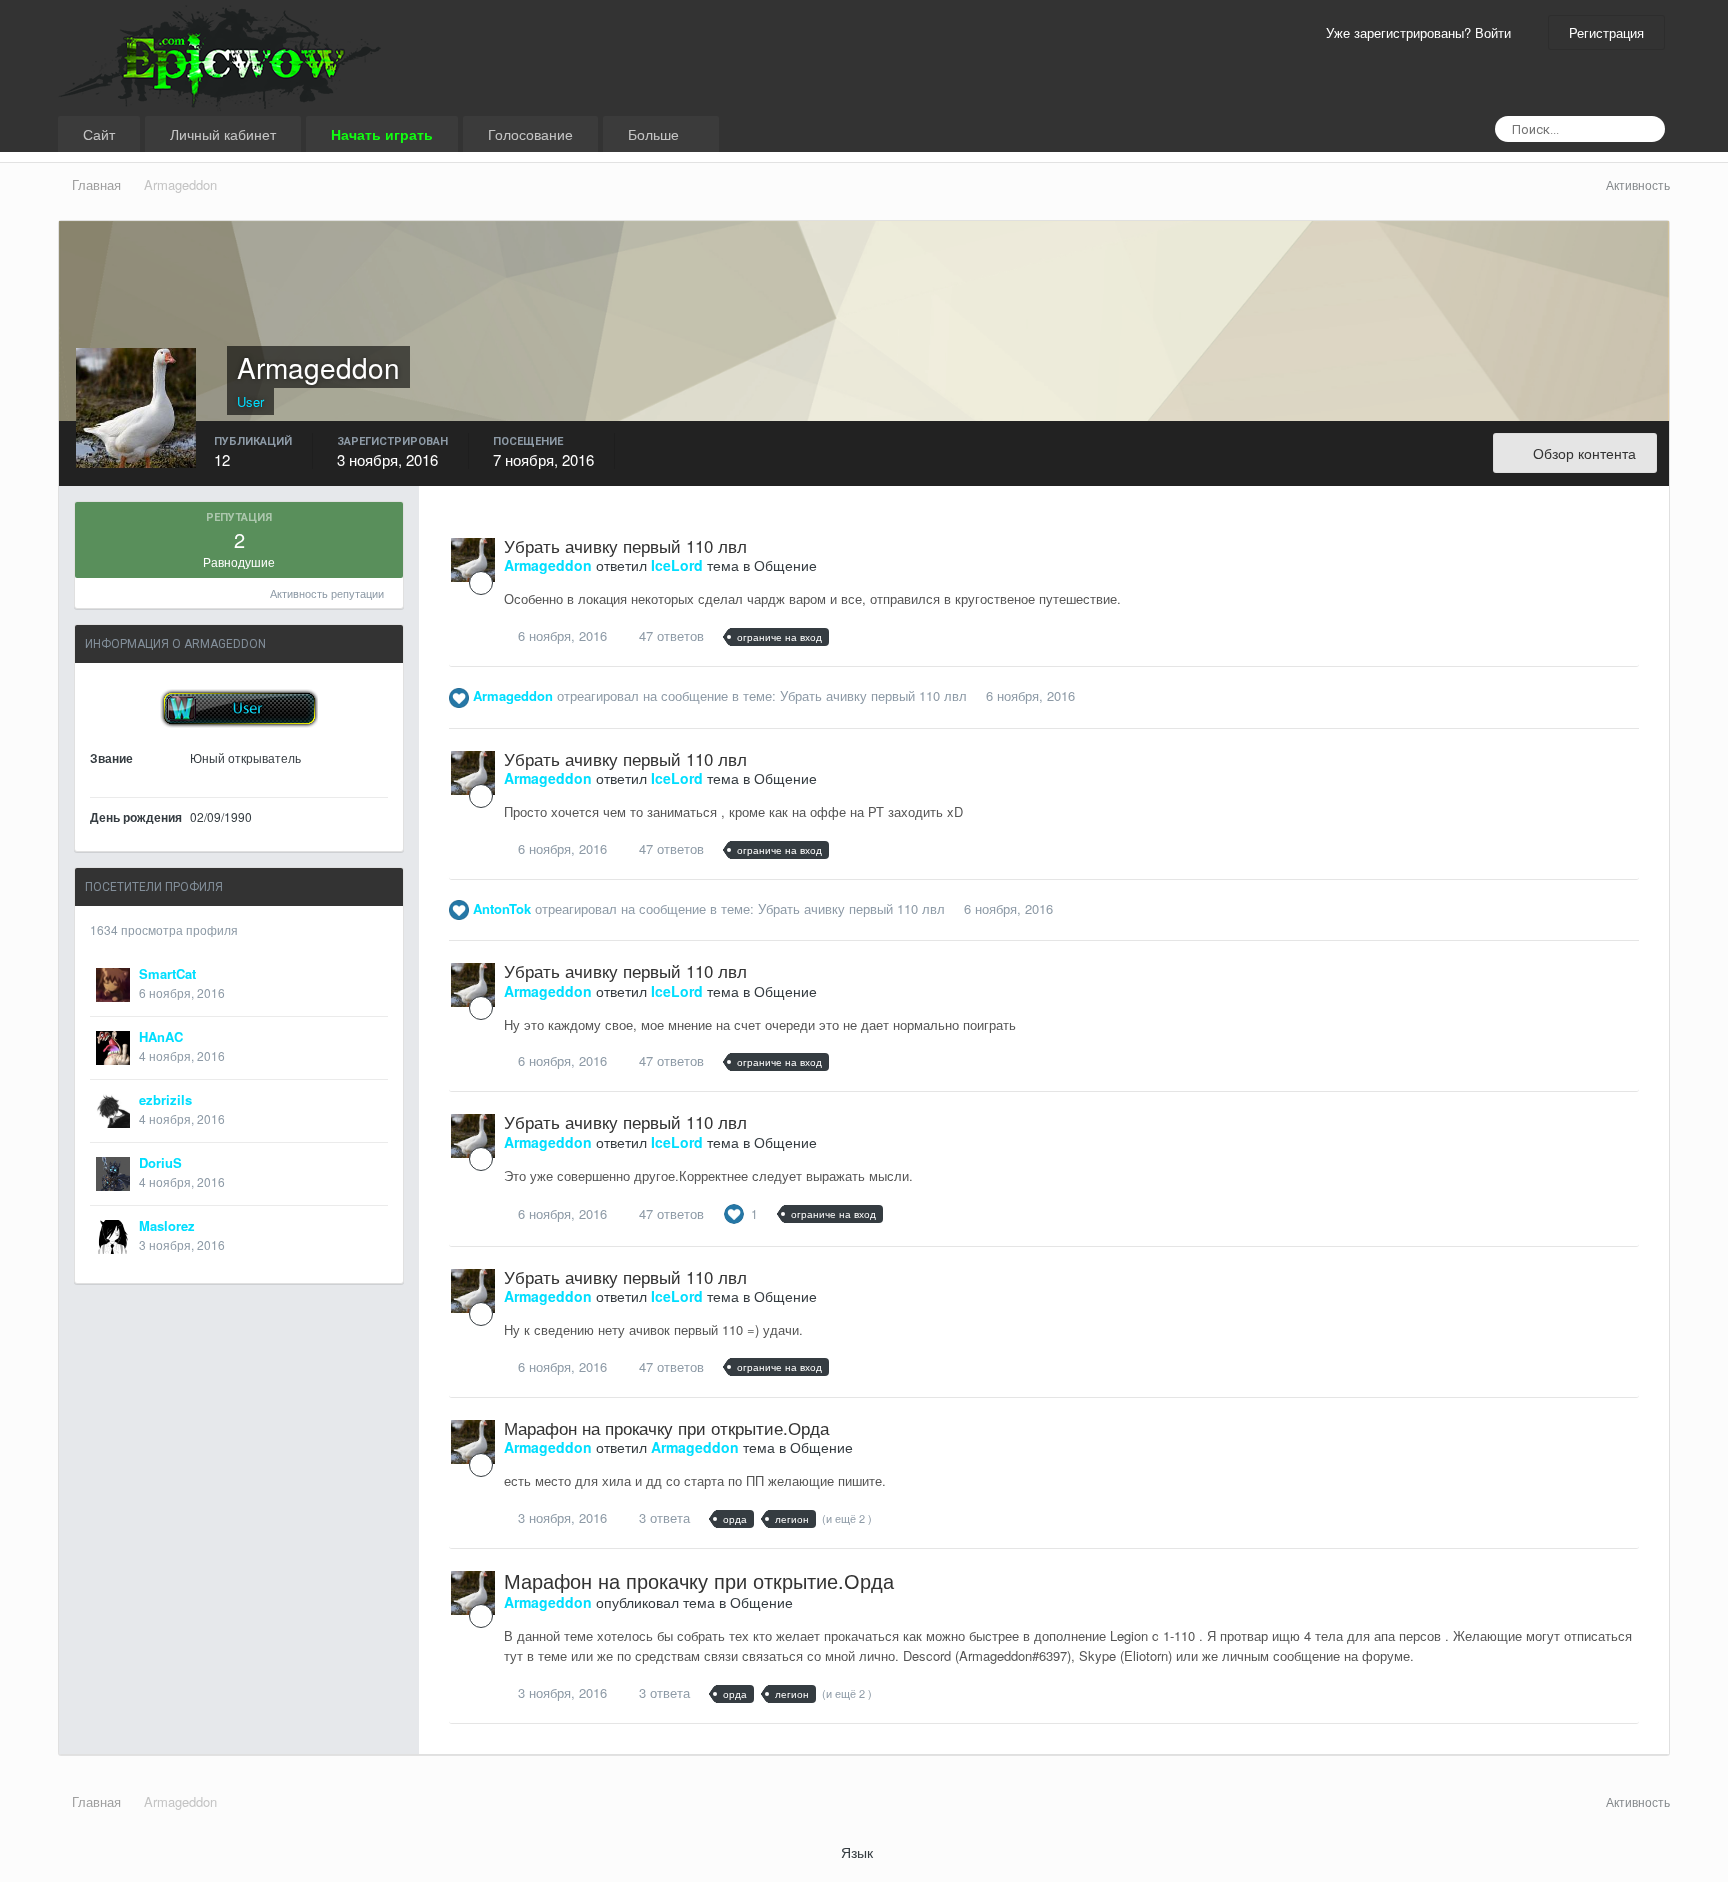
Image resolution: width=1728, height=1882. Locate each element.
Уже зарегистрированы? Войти (1422, 32)
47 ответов (669, 635)
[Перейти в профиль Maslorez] (113, 1237)
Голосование (530, 134)
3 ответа (662, 1517)
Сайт (99, 134)
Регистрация (1606, 32)
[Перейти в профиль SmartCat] (113, 985)
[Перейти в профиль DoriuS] (113, 1174)
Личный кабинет (223, 134)
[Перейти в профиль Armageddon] (473, 560)
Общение (785, 565)
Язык (859, 1852)
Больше (655, 134)
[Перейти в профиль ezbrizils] (113, 1111)
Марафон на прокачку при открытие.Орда (666, 1427)
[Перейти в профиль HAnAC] (113, 1048)
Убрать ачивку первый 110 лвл (625, 545)
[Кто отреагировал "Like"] (734, 1211)
